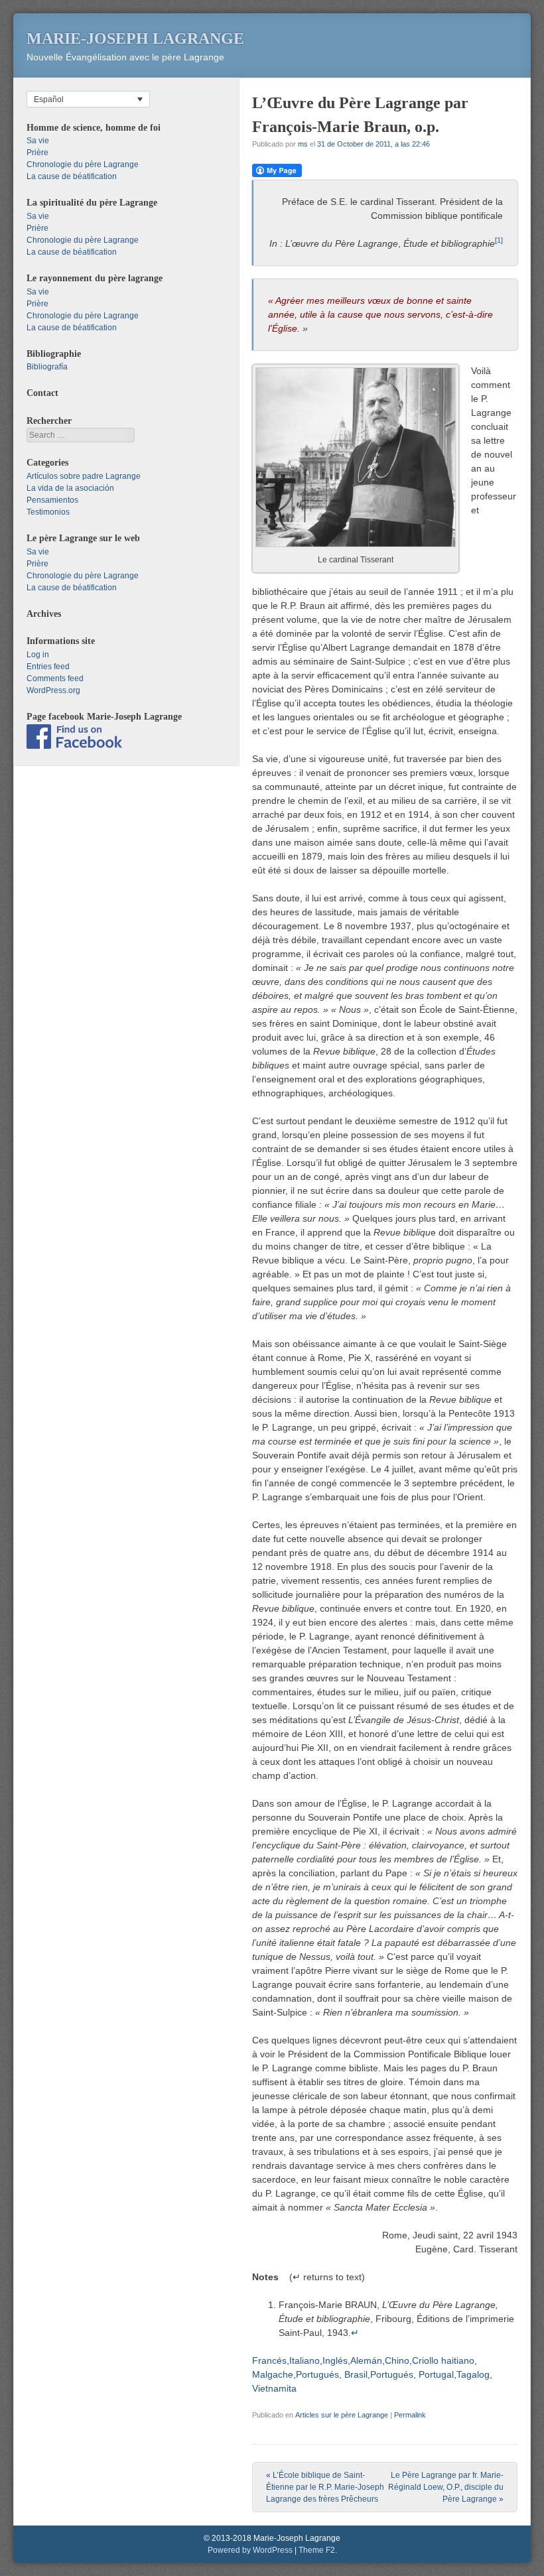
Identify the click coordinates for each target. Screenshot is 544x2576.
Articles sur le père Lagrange (342, 2415)
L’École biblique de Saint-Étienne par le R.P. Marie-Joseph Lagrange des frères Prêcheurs (325, 2487)
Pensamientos (52, 500)
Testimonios (48, 512)
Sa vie (38, 141)
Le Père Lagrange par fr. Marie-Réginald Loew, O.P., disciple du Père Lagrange (446, 2487)
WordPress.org (53, 690)
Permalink (410, 2415)
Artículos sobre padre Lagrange (84, 476)
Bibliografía (47, 367)
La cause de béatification (72, 176)
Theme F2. (318, 2550)
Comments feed (55, 678)
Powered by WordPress (250, 2550)
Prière (37, 153)
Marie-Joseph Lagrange (135, 38)
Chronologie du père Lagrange (83, 164)
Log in (38, 655)
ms (303, 144)
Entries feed (48, 667)
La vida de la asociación (70, 488)
